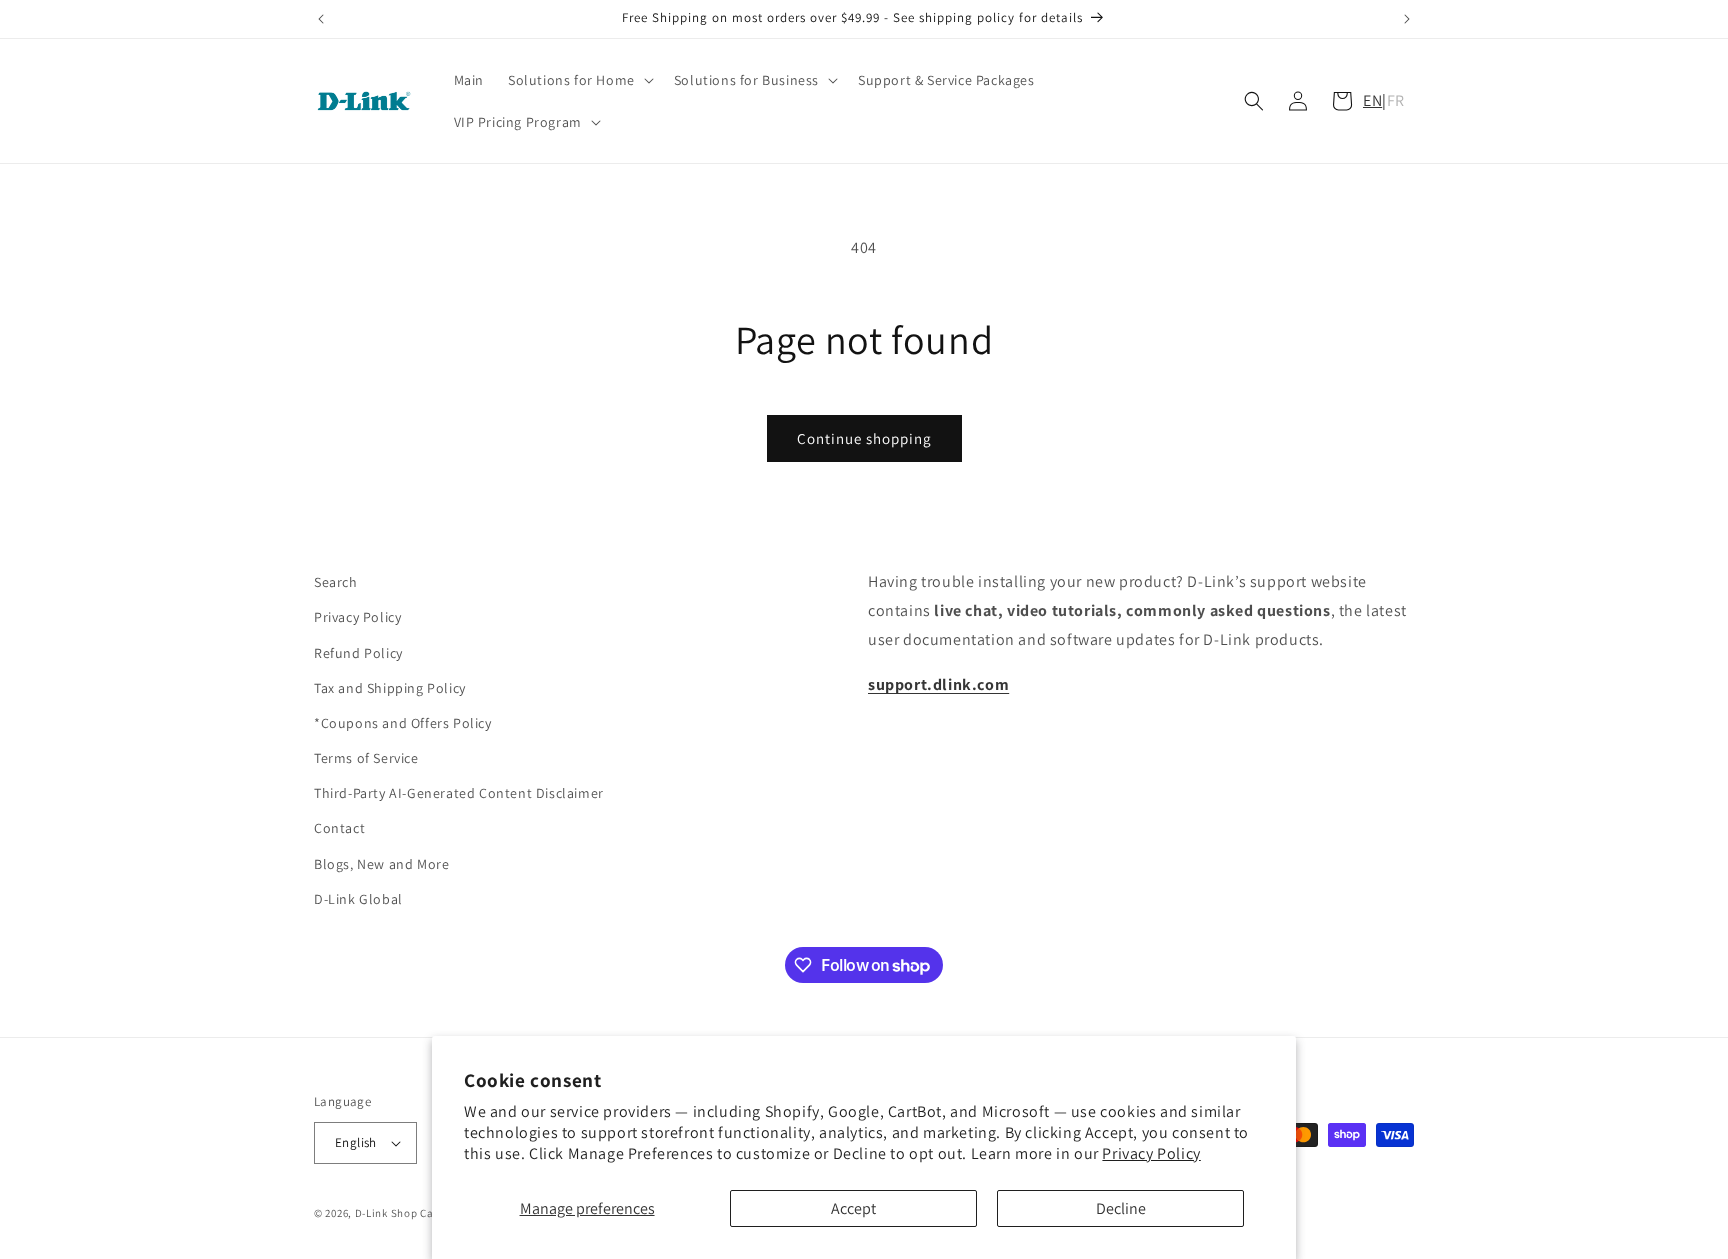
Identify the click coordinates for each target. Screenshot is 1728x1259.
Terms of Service (366, 758)
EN (1372, 100)
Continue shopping (864, 438)
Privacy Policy (1151, 1153)
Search (336, 582)
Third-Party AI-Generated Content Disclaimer (459, 793)
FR (1396, 100)
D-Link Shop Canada (408, 1213)
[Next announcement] (1407, 19)
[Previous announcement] (321, 19)
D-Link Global (358, 899)
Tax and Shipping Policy (390, 688)
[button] (579, 80)
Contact (339, 829)
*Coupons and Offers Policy (403, 723)
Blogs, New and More (381, 864)
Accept (853, 1208)
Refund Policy (358, 653)
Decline (1121, 1208)
